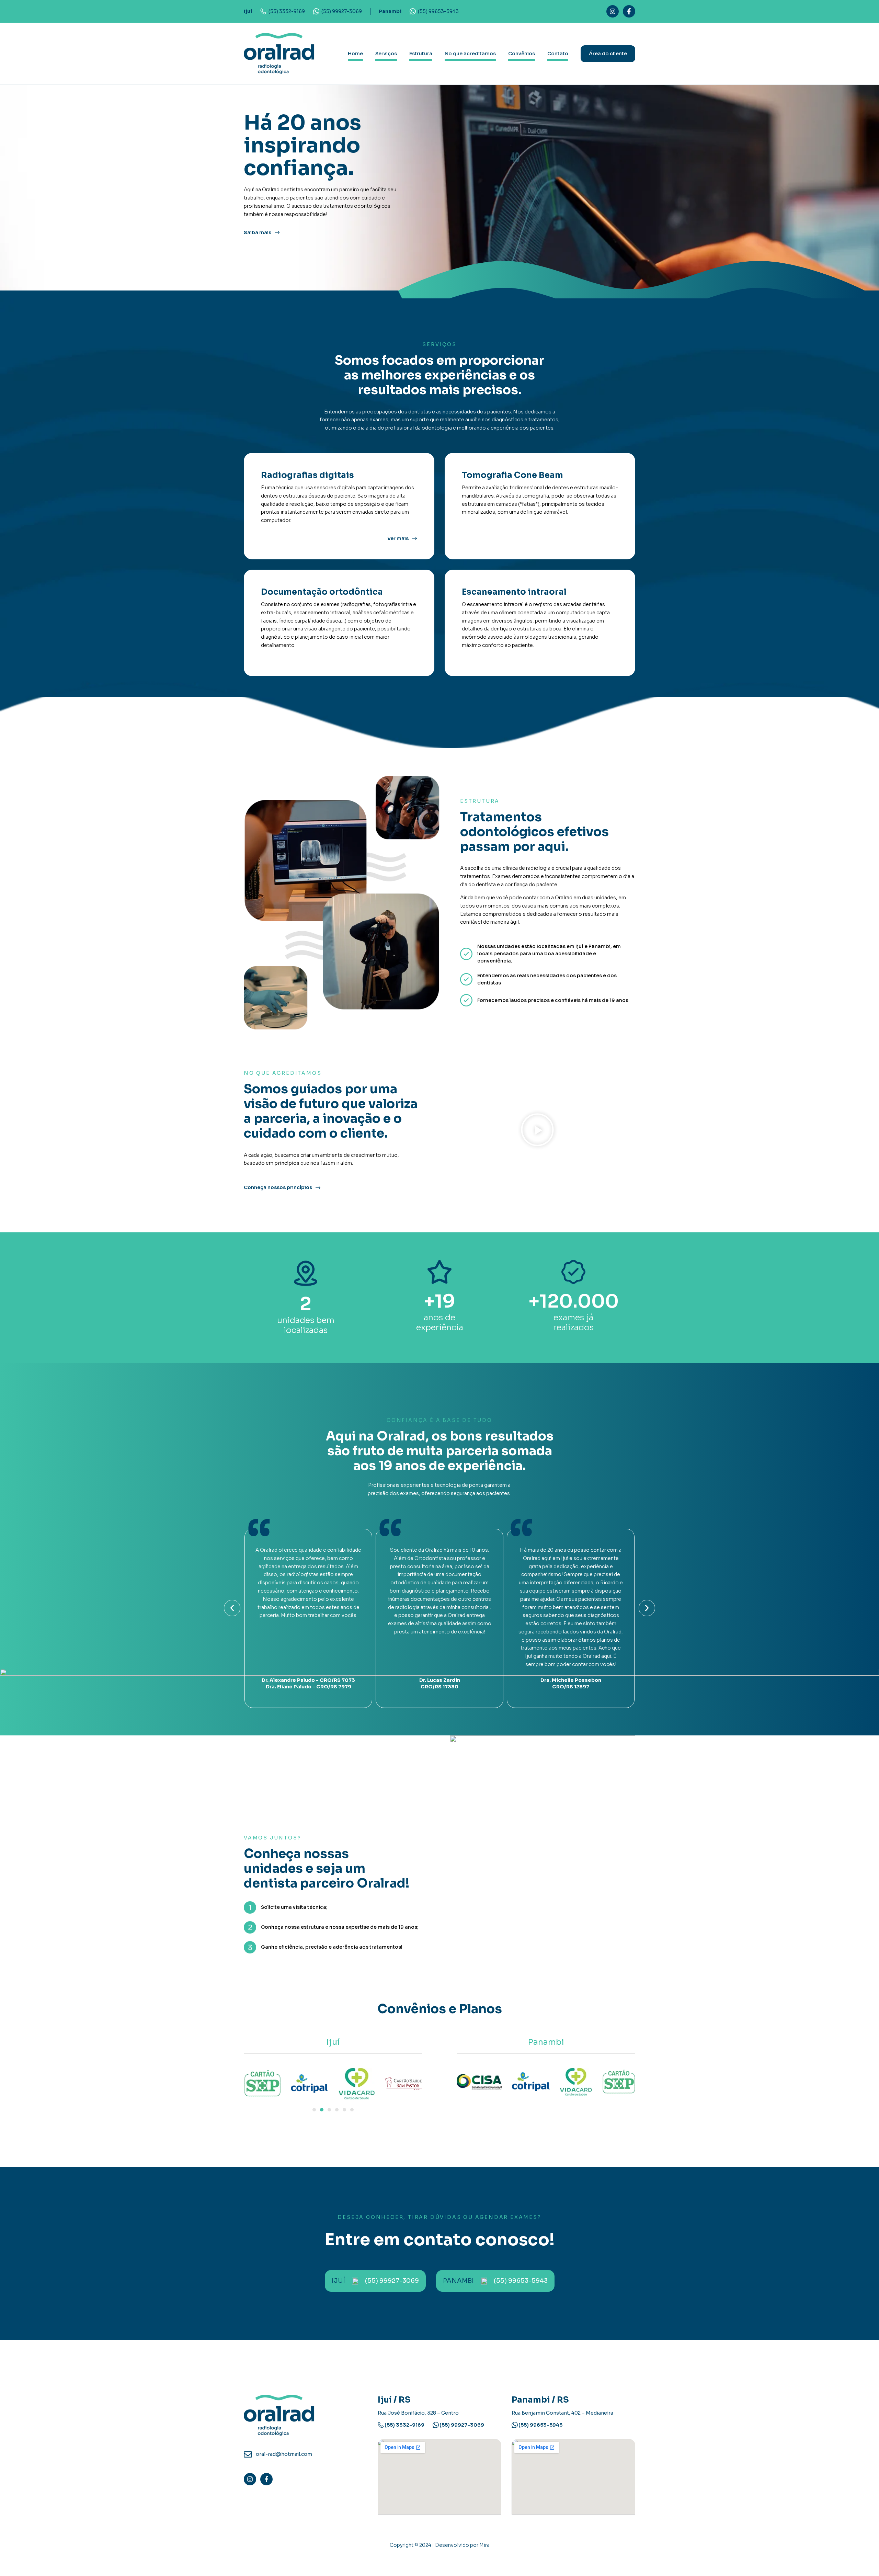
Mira (484, 2545)
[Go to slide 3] (329, 2110)
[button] (537, 1131)
